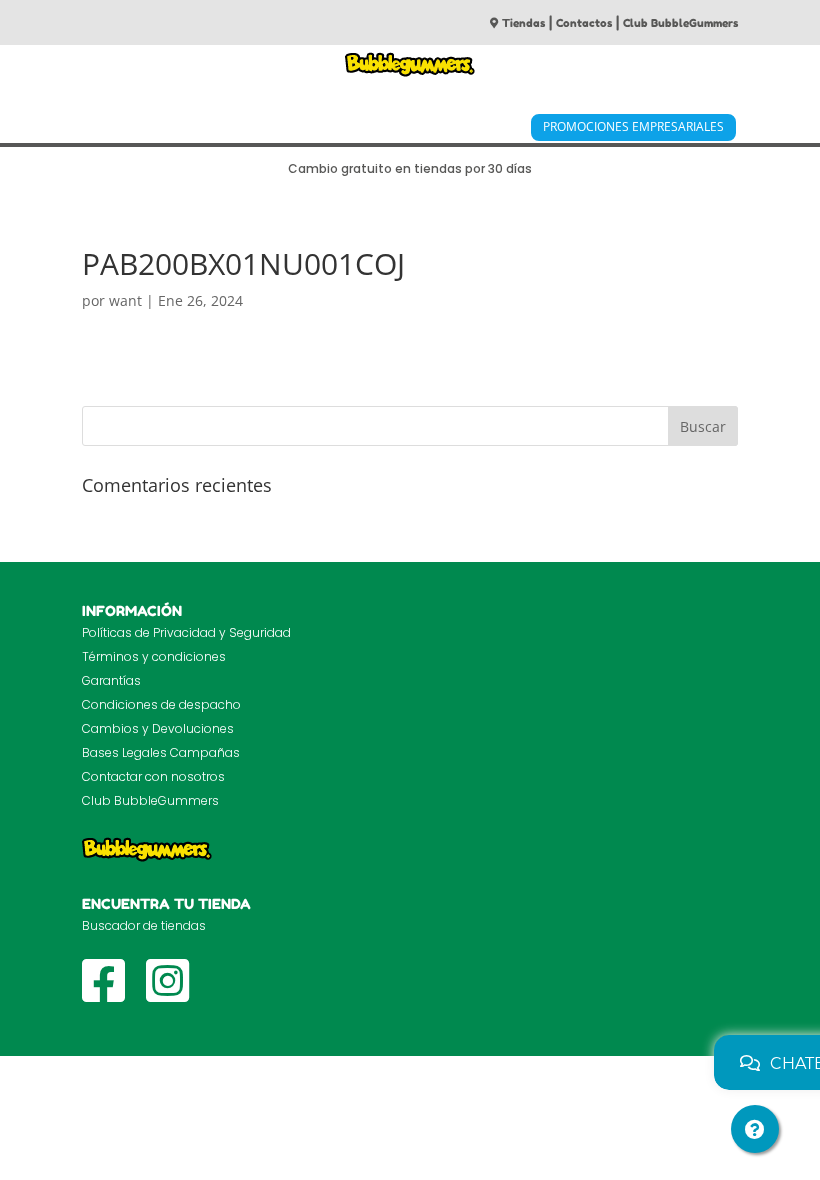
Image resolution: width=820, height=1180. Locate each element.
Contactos (584, 23)
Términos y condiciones (154, 656)
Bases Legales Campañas (161, 752)
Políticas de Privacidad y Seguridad (186, 632)
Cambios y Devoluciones (158, 728)
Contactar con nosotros (153, 776)
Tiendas (523, 23)
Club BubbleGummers (680, 23)
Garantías (111, 680)
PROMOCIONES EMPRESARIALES (633, 126)
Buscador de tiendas (144, 925)
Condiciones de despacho (161, 704)
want (125, 300)
